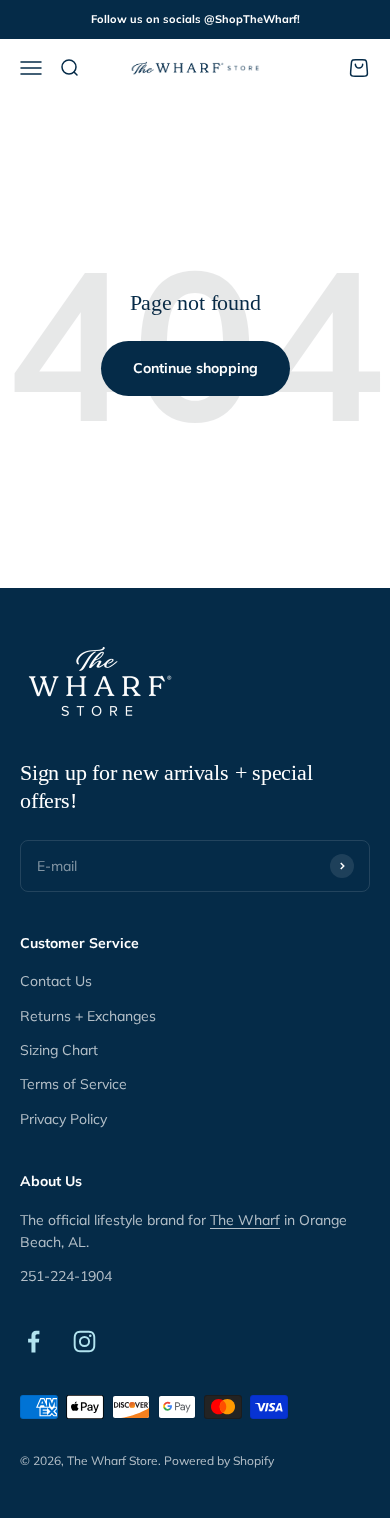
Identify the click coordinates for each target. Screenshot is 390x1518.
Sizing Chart (59, 1050)
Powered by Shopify (219, 1460)
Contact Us (56, 981)
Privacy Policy (63, 1119)
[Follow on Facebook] (33, 1341)
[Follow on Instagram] (84, 1341)
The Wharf (245, 1220)
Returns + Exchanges (88, 1016)
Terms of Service (73, 1084)
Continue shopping (195, 368)
